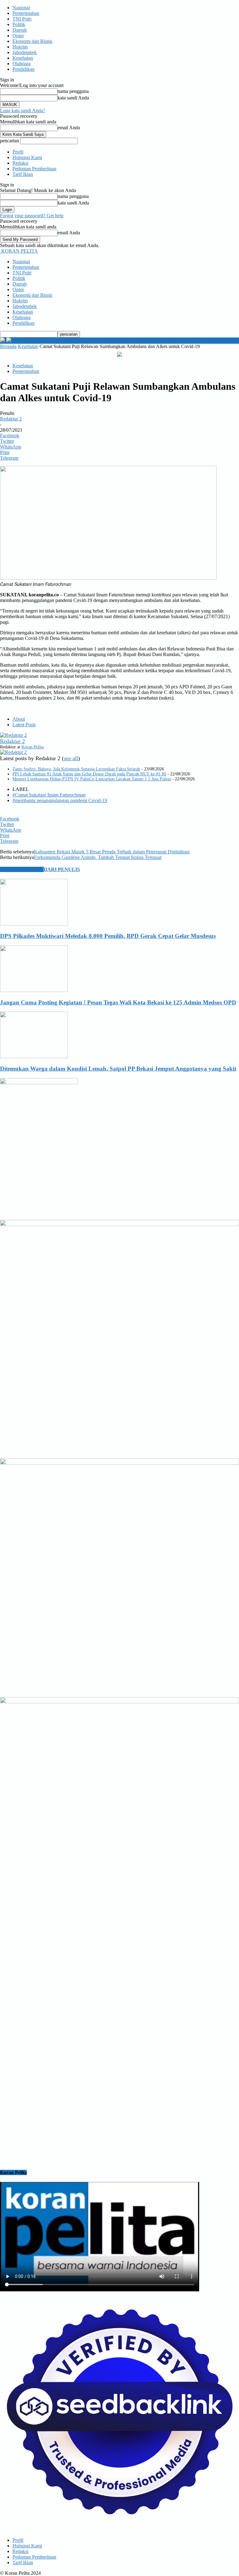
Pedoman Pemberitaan (34, 169)
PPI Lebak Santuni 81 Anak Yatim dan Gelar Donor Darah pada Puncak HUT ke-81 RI (89, 774)
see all (71, 758)
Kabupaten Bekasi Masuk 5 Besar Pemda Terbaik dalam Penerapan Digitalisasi (112, 852)
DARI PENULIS (62, 869)
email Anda (69, 128)
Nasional (21, 8)
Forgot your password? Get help (32, 216)
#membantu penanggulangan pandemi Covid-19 (60, 800)
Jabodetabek (25, 52)
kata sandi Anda (73, 98)
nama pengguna (73, 91)
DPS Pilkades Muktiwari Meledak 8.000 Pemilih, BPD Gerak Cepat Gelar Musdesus (108, 936)
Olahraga (21, 64)
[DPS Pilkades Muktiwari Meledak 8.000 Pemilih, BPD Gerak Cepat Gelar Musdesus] (34, 924)
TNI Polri (22, 19)
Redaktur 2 (11, 419)
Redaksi (20, 163)
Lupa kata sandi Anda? (23, 110)
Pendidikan (23, 69)
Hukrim (20, 47)
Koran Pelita (33, 747)
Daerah (20, 30)
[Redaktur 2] (13, 735)
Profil (18, 152)
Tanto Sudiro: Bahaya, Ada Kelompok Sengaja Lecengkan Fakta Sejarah (76, 769)
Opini (18, 36)
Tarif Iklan (23, 174)
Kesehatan (23, 58)
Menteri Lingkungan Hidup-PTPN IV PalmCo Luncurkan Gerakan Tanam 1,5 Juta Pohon (92, 779)
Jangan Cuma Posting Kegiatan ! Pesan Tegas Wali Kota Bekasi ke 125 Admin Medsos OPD (118, 1002)
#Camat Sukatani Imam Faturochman (49, 795)
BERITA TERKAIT (22, 869)
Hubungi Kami (27, 157)
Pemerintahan (26, 13)
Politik (19, 24)
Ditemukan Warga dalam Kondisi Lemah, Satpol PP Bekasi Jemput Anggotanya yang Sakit (118, 1069)
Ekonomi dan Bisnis (32, 41)
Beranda (8, 346)
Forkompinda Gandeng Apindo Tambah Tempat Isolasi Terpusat (98, 857)
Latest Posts (24, 725)
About (19, 719)
